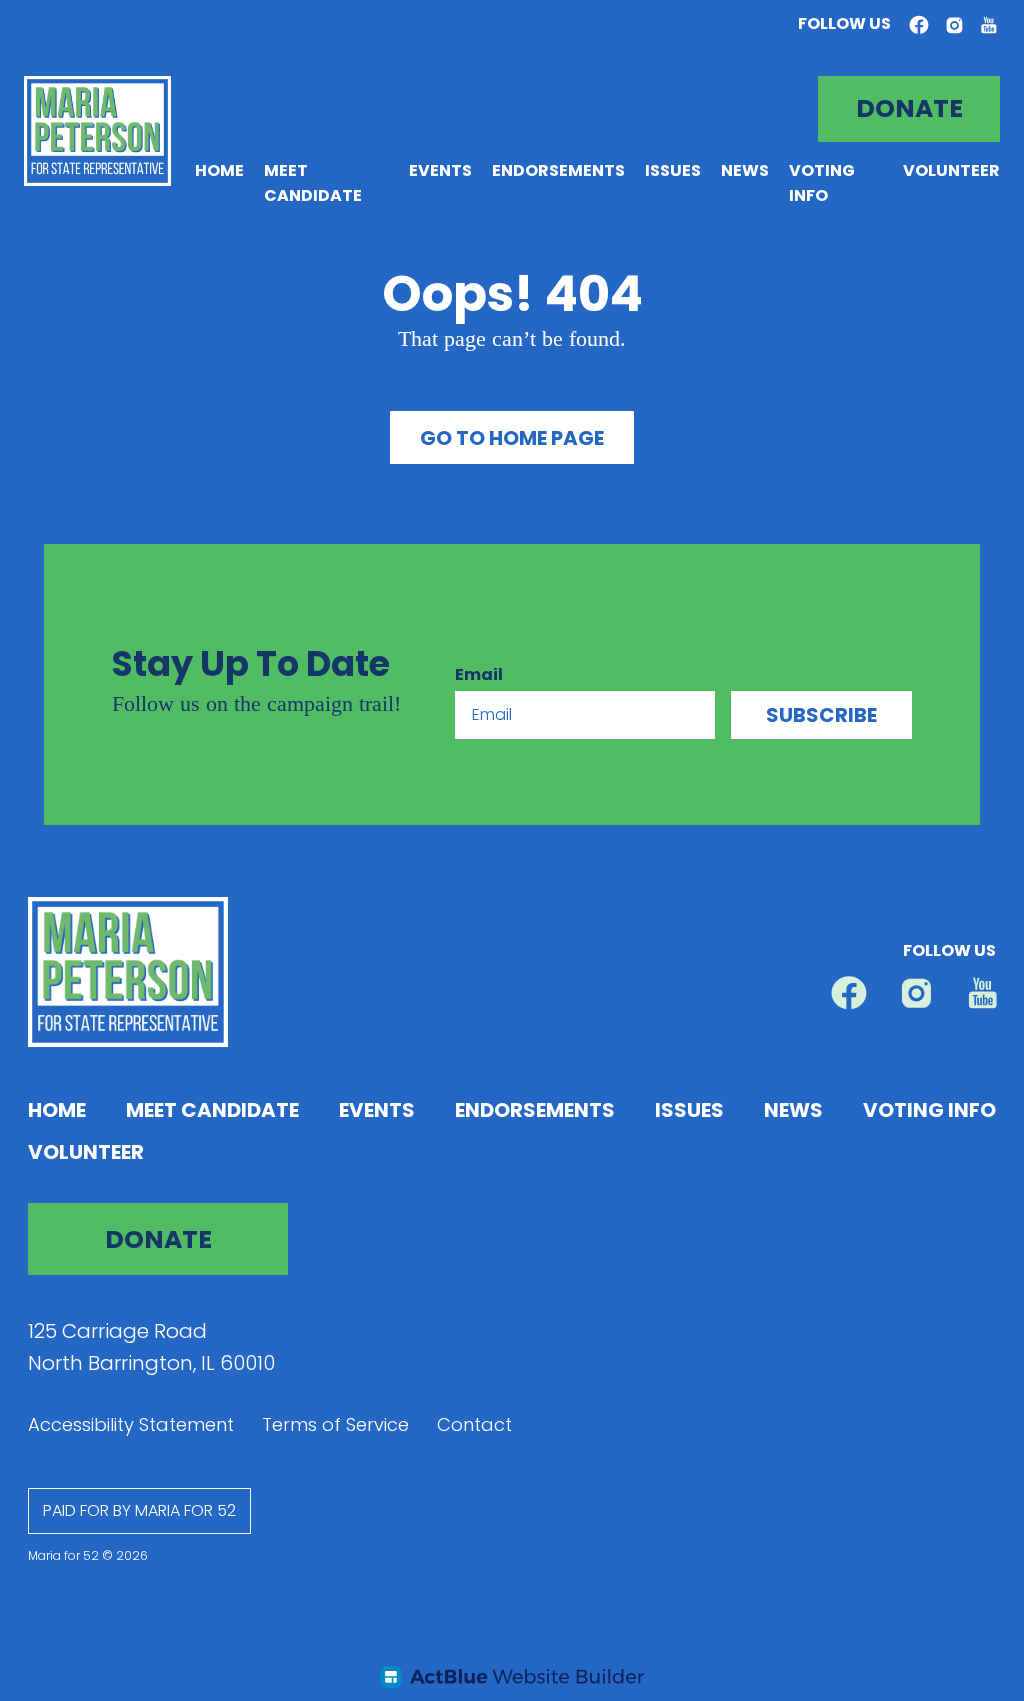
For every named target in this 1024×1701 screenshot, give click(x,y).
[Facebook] (919, 25)
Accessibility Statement (131, 1424)
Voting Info (929, 1110)
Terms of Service (335, 1424)
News (745, 170)
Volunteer (951, 170)
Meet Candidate (212, 1110)
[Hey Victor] (512, 1677)
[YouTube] (988, 24)
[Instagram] (955, 25)
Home (219, 170)
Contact (474, 1424)
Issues (673, 170)
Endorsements (558, 170)
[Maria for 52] (97, 131)
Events (440, 170)
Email (479, 674)
